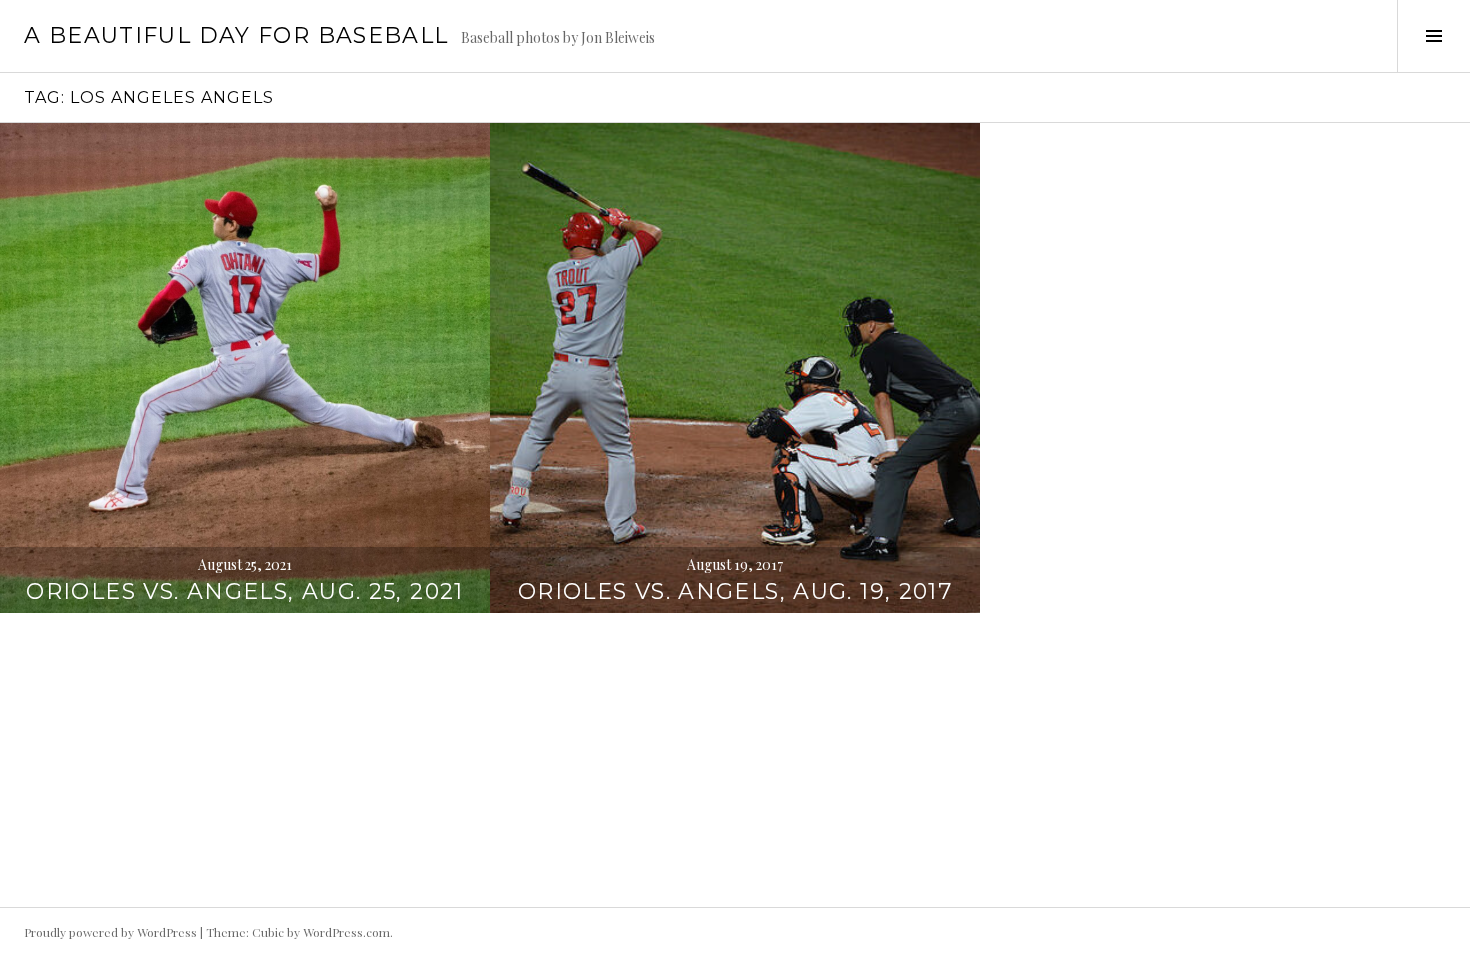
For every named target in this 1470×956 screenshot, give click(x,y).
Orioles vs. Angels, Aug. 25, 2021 (244, 591)
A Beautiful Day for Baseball (236, 35)
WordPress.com (346, 932)
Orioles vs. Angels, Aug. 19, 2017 (735, 591)
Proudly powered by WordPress (110, 932)
